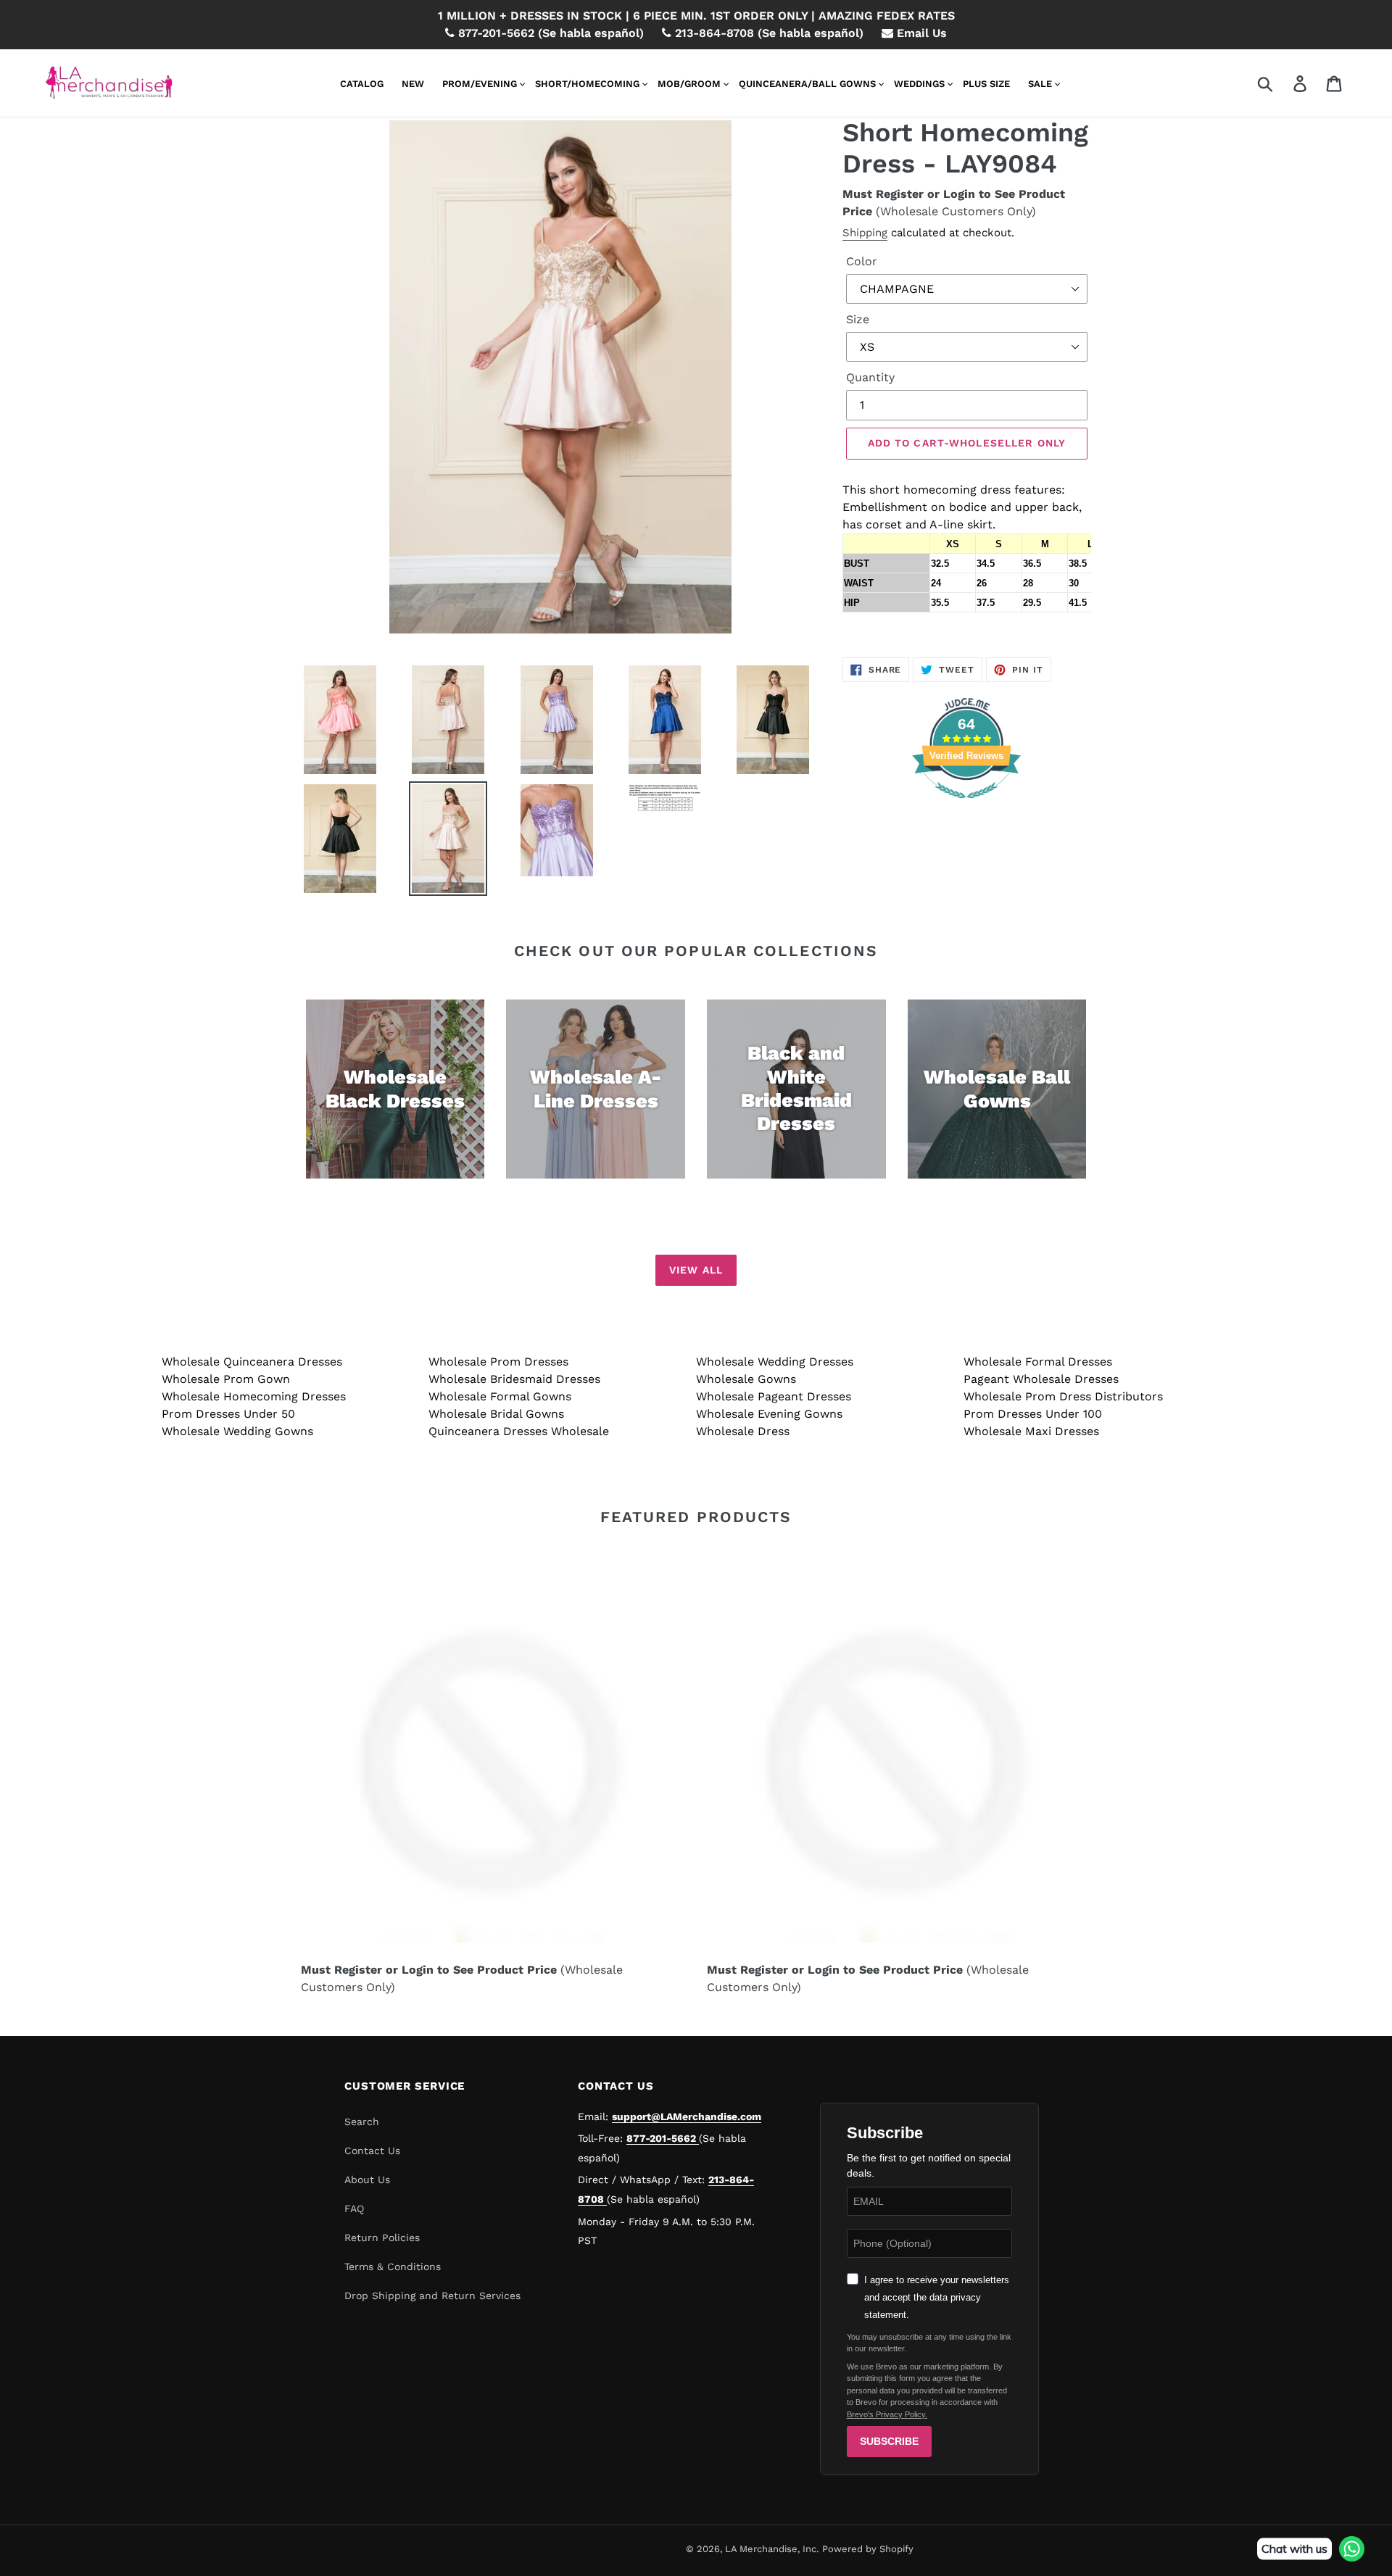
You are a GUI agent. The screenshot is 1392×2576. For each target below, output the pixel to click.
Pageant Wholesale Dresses (1041, 1379)
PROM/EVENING (480, 84)
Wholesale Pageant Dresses (774, 1396)
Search (362, 2122)
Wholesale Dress (743, 1431)
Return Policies (382, 2238)
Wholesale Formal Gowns (500, 1396)
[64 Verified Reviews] (966, 806)
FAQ (354, 2209)
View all (696, 1270)
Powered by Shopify (868, 2549)
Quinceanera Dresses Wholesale (519, 1431)
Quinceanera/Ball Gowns (807, 84)
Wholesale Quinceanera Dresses (252, 1362)
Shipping (865, 233)
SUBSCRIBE (889, 2441)
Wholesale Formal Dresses (1038, 1362)
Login (959, 194)
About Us (367, 2180)
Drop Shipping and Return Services (432, 2295)
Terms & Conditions (393, 2267)
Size (858, 319)
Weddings (919, 84)
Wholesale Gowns (746, 1379)
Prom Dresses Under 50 (228, 1414)
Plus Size (986, 84)
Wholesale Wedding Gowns (237, 1431)
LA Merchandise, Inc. (772, 2549)
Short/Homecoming (587, 84)
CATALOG (362, 84)
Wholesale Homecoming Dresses (254, 1396)
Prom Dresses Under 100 (1033, 1414)
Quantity (870, 377)
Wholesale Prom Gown (226, 1379)
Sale (1040, 84)
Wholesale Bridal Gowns (496, 1414)
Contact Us (372, 2151)
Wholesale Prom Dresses (498, 1362)
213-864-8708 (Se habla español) (767, 33)
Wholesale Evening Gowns (769, 1414)
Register (900, 194)
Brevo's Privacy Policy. (887, 2414)
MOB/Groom (689, 84)
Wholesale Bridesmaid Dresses (514, 1379)
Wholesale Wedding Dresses (775, 1362)
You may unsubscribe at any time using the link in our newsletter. (929, 2343)
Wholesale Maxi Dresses (1031, 1431)
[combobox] (1282, 83)
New (413, 84)
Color (862, 261)
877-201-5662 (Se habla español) (549, 33)
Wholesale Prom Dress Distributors (1063, 1396)
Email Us (920, 33)
